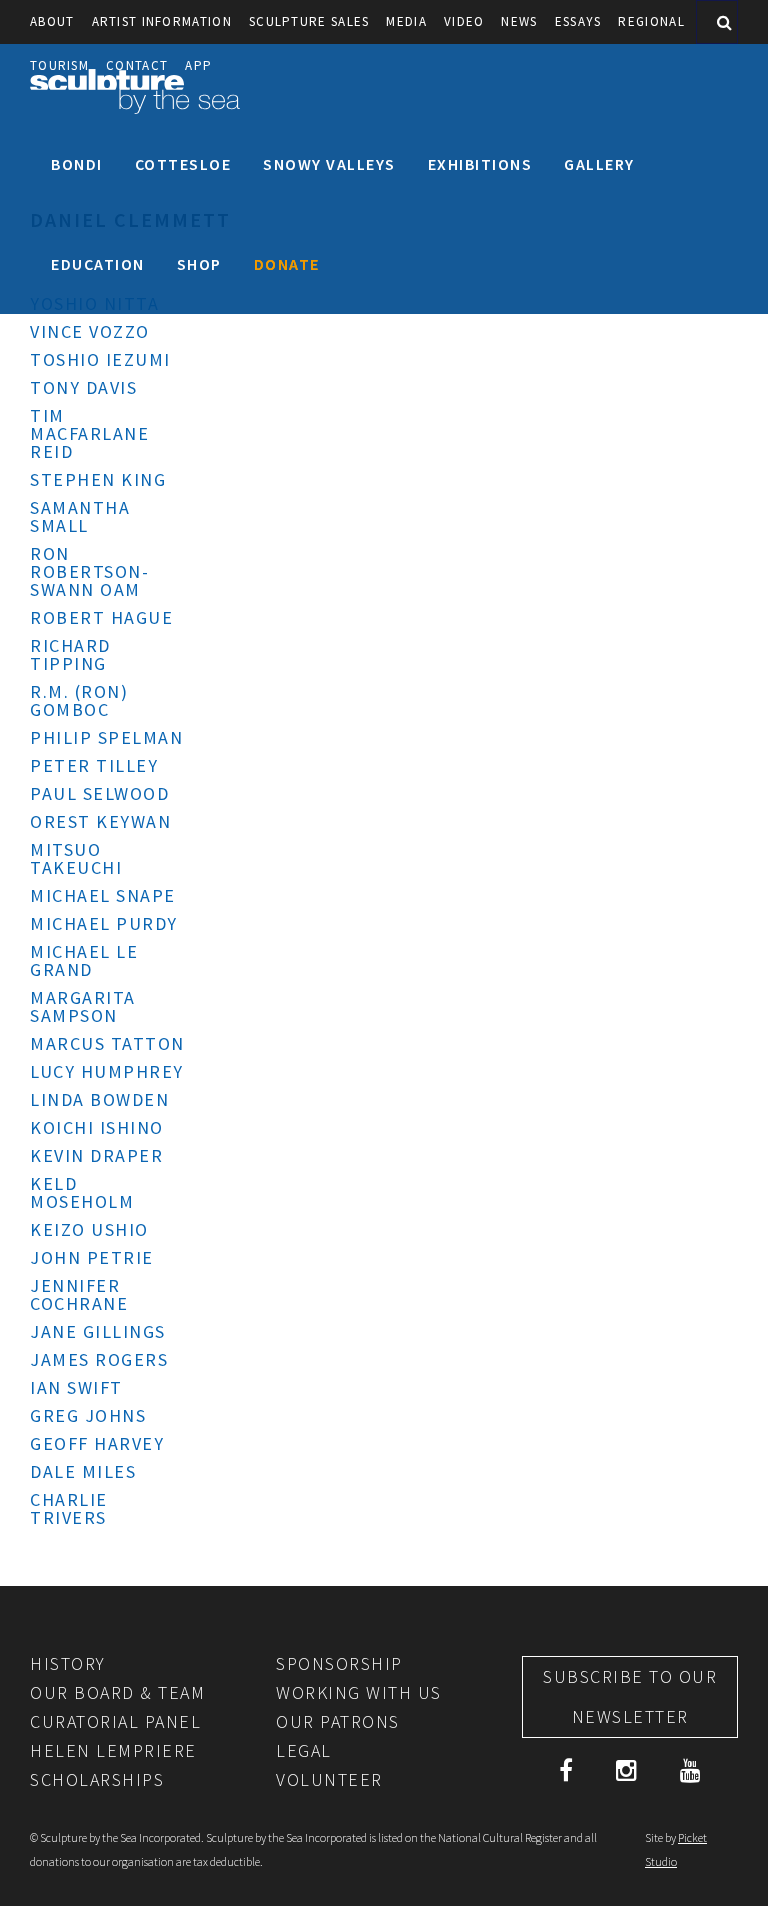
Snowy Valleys (329, 164)
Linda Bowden (99, 1099)
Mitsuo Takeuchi (76, 858)
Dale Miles (83, 1471)
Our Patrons (338, 1721)
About (52, 21)
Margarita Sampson (83, 1006)
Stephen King (98, 479)
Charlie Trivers (69, 1508)
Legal (304, 1750)
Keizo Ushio (89, 1229)
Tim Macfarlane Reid (89, 433)
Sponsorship (339, 1663)
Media (406, 21)
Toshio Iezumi (100, 359)
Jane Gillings (98, 1331)
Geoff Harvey (97, 1443)
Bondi (77, 164)
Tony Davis (83, 387)
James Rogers (99, 1359)
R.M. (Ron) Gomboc (79, 700)
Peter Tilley (94, 765)
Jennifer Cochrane (79, 1294)
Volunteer (329, 1779)
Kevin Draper (96, 1155)
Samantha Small (80, 516)
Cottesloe (183, 164)
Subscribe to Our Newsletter (630, 1696)
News (519, 21)
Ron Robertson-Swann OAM (89, 571)
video (464, 21)
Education (98, 264)
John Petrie (92, 1257)
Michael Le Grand (84, 960)
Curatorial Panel (115, 1721)
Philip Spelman (106, 737)
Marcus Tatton (107, 1043)
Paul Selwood (99, 793)
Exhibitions (480, 164)
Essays (578, 21)
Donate (287, 264)
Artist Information (162, 21)
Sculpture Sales (309, 21)
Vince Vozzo (90, 331)
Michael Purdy (104, 923)
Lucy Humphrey (107, 1071)
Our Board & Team (117, 1692)
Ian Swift (76, 1387)
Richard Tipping (70, 654)
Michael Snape (103, 895)
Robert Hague (101, 617)
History (68, 1663)
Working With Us (359, 1692)
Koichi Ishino (97, 1127)
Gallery (599, 164)
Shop (199, 264)
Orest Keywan (100, 821)
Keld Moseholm (82, 1192)
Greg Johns (88, 1415)
